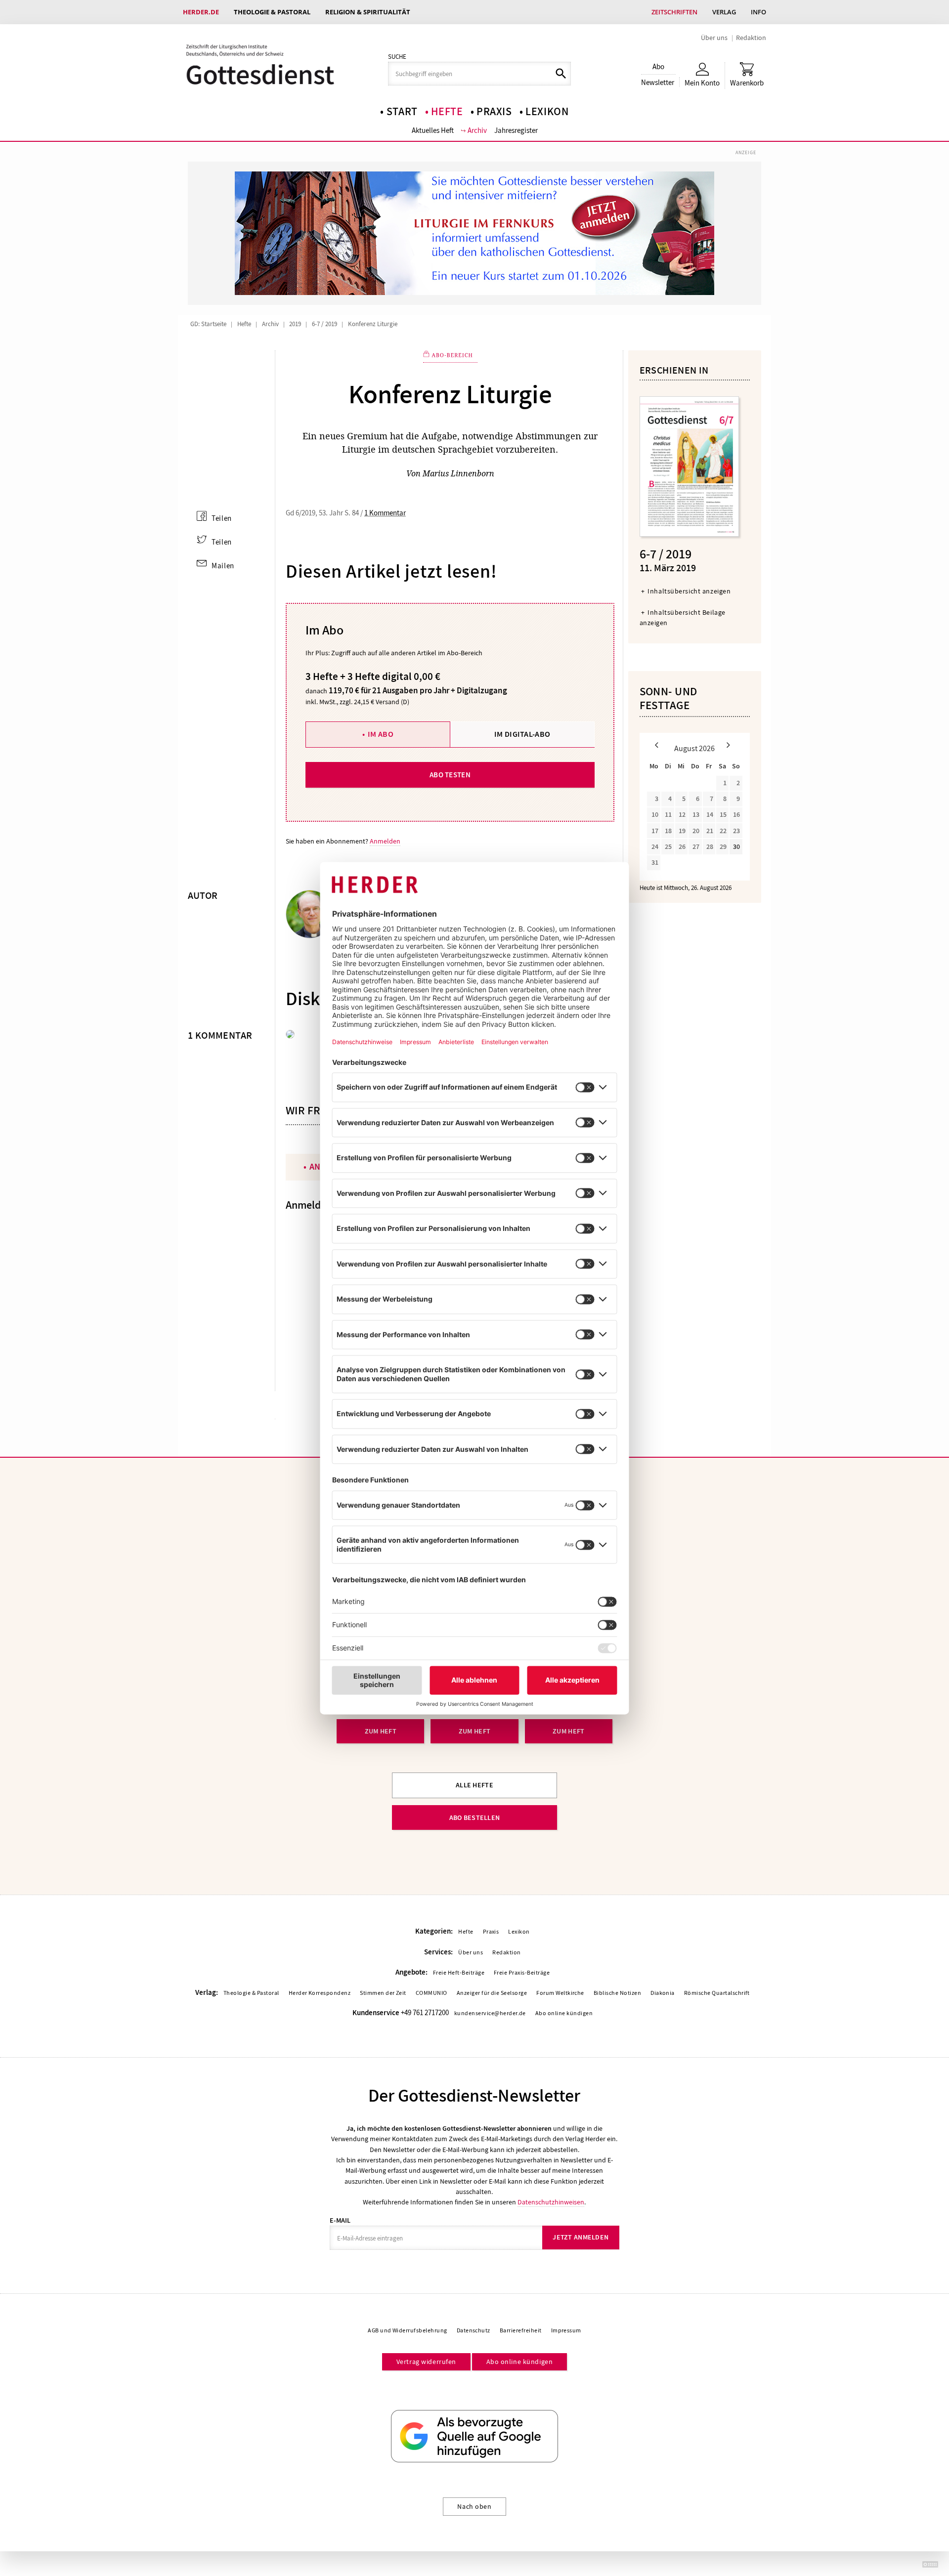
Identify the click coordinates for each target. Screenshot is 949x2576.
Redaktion (751, 38)
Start (402, 112)
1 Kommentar (385, 513)
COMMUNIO (431, 1993)
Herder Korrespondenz (320, 1993)
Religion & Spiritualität (368, 12)
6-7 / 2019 (324, 324)
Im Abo (381, 734)
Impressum (566, 2330)
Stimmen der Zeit (383, 1993)
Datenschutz (474, 2330)
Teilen (222, 518)
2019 (295, 324)
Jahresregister (516, 130)
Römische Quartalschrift (717, 1993)
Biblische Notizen (617, 1993)
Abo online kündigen (564, 2013)
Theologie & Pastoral (272, 12)
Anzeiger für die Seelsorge (492, 1993)
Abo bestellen (475, 1818)
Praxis (494, 112)
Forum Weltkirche (560, 1993)
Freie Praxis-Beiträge (522, 1973)
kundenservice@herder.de (490, 2013)
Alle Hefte (474, 1785)
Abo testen (450, 775)
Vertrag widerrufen (426, 2362)
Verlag (724, 12)
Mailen (223, 566)
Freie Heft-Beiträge (459, 1973)
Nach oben (474, 2506)
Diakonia (663, 1993)
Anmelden (385, 841)
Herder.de (201, 12)
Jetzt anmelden (581, 2237)
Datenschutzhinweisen (551, 2202)
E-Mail (340, 2220)
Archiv (477, 130)
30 (736, 847)
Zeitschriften (674, 12)
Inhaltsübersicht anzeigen (689, 591)
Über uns (714, 38)
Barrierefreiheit (521, 2330)
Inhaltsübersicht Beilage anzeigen (683, 617)
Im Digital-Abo (522, 734)
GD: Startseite (208, 324)
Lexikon (547, 112)
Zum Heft (381, 1731)
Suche (397, 57)
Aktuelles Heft (433, 130)
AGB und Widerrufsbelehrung (407, 2330)
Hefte (447, 112)
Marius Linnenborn (458, 473)
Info (758, 12)
